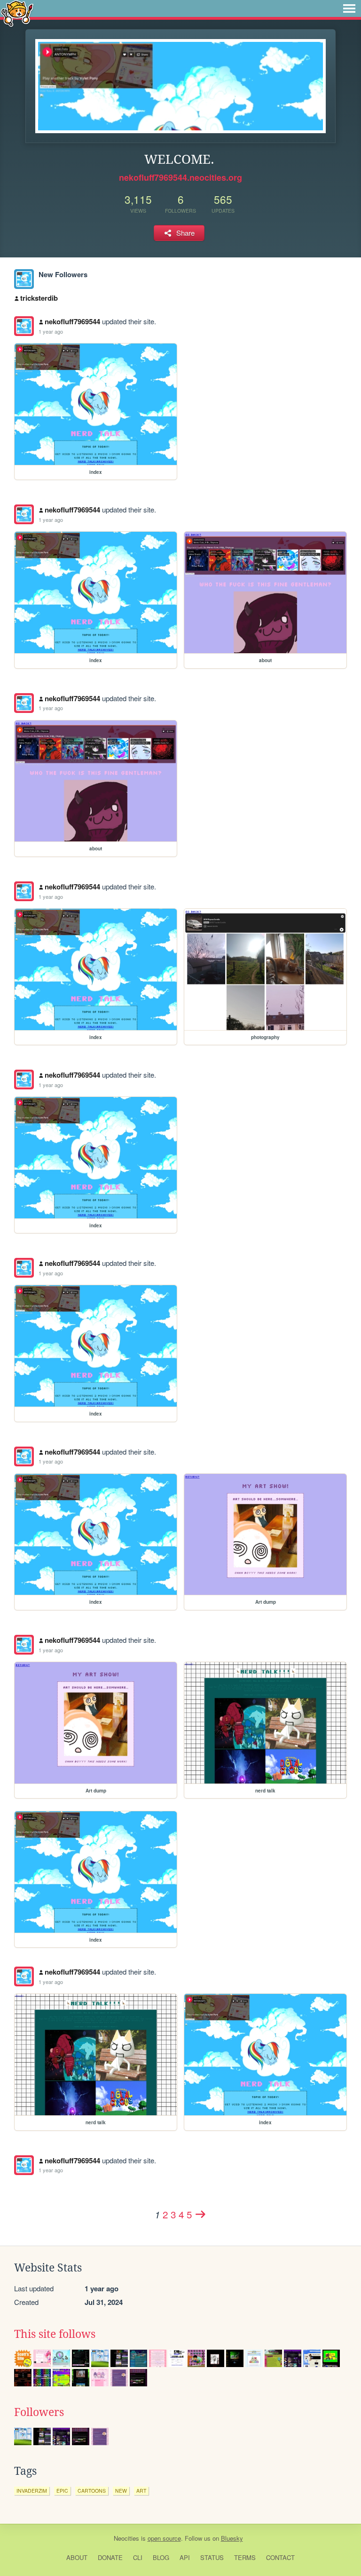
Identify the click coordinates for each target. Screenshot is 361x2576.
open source (164, 2538)
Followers (39, 2412)
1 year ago (51, 331)
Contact (280, 2557)
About (77, 2557)
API (185, 2557)
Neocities (126, 2538)
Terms (245, 2557)
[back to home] (17, 13)
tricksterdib (39, 298)
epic (62, 2491)
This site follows (55, 2334)
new (121, 2491)
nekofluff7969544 (72, 321)
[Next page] (201, 2214)
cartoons (92, 2491)
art (141, 2491)
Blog (161, 2557)
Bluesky (232, 2538)
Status (212, 2557)
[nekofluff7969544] (24, 279)
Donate (110, 2557)
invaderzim (32, 2491)
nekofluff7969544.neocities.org (180, 177)
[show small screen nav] (349, 8)
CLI (138, 2557)
